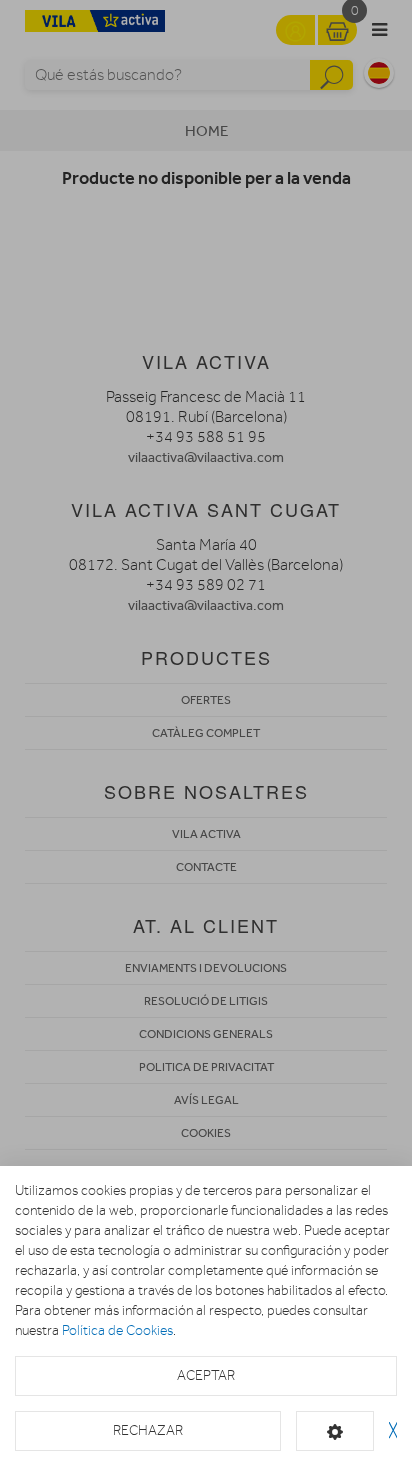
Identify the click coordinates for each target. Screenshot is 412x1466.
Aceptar (206, 1375)
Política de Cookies (117, 1330)
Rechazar (148, 1430)
